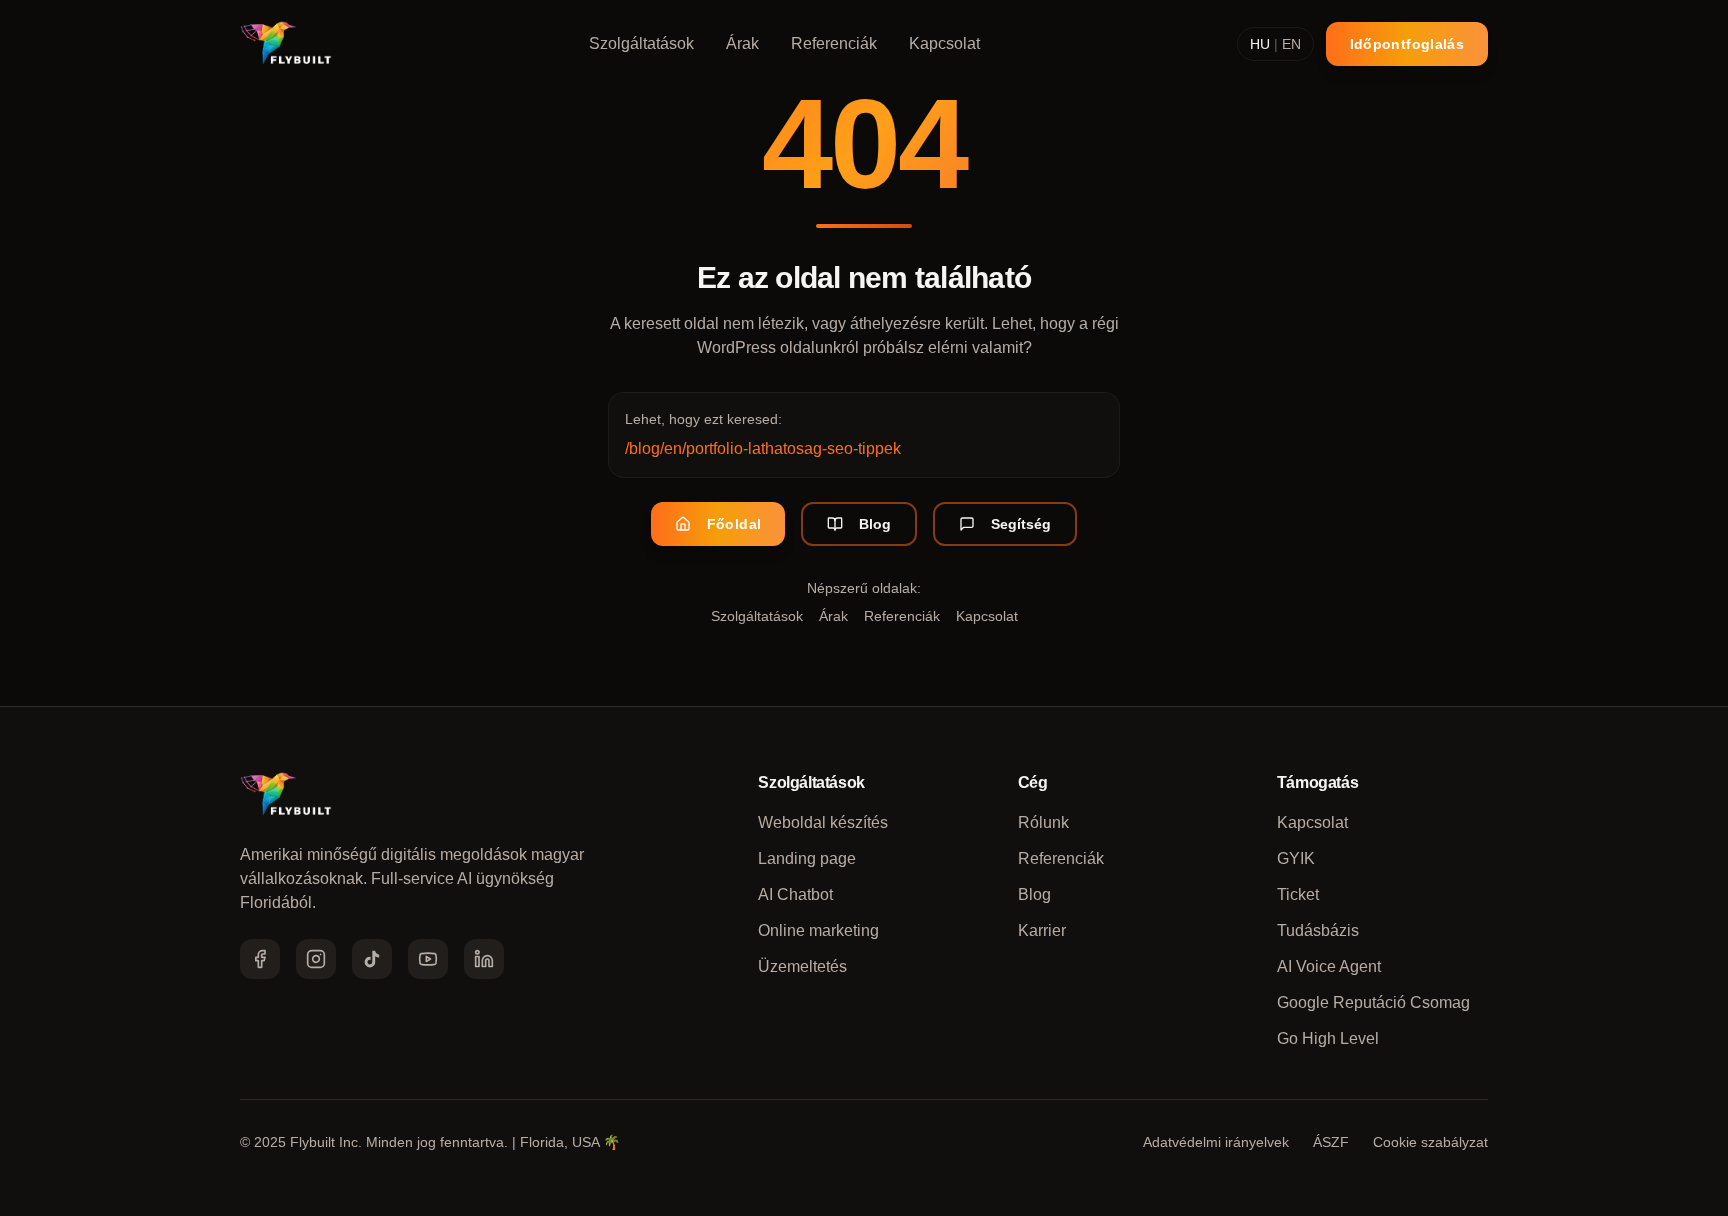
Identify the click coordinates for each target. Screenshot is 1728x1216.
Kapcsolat (944, 43)
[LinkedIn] (484, 959)
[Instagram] (316, 959)
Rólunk (1043, 822)
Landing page (807, 858)
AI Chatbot (795, 894)
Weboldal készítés (823, 822)
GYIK (1296, 858)
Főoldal (734, 524)
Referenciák (834, 43)
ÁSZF (1331, 1142)
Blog (875, 524)
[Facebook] (260, 959)
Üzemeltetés (802, 966)
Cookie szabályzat (1430, 1142)
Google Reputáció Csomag (1373, 1002)
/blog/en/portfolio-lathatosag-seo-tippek (763, 448)
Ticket (1298, 894)
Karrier (1042, 930)
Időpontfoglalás (1407, 44)
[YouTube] (428, 959)
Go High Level (1328, 1038)
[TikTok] (372, 959)
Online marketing (818, 930)
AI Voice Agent (1329, 966)
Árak (742, 43)
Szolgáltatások (641, 43)
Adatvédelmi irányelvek (1216, 1142)
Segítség (1021, 524)
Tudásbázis (1318, 930)
